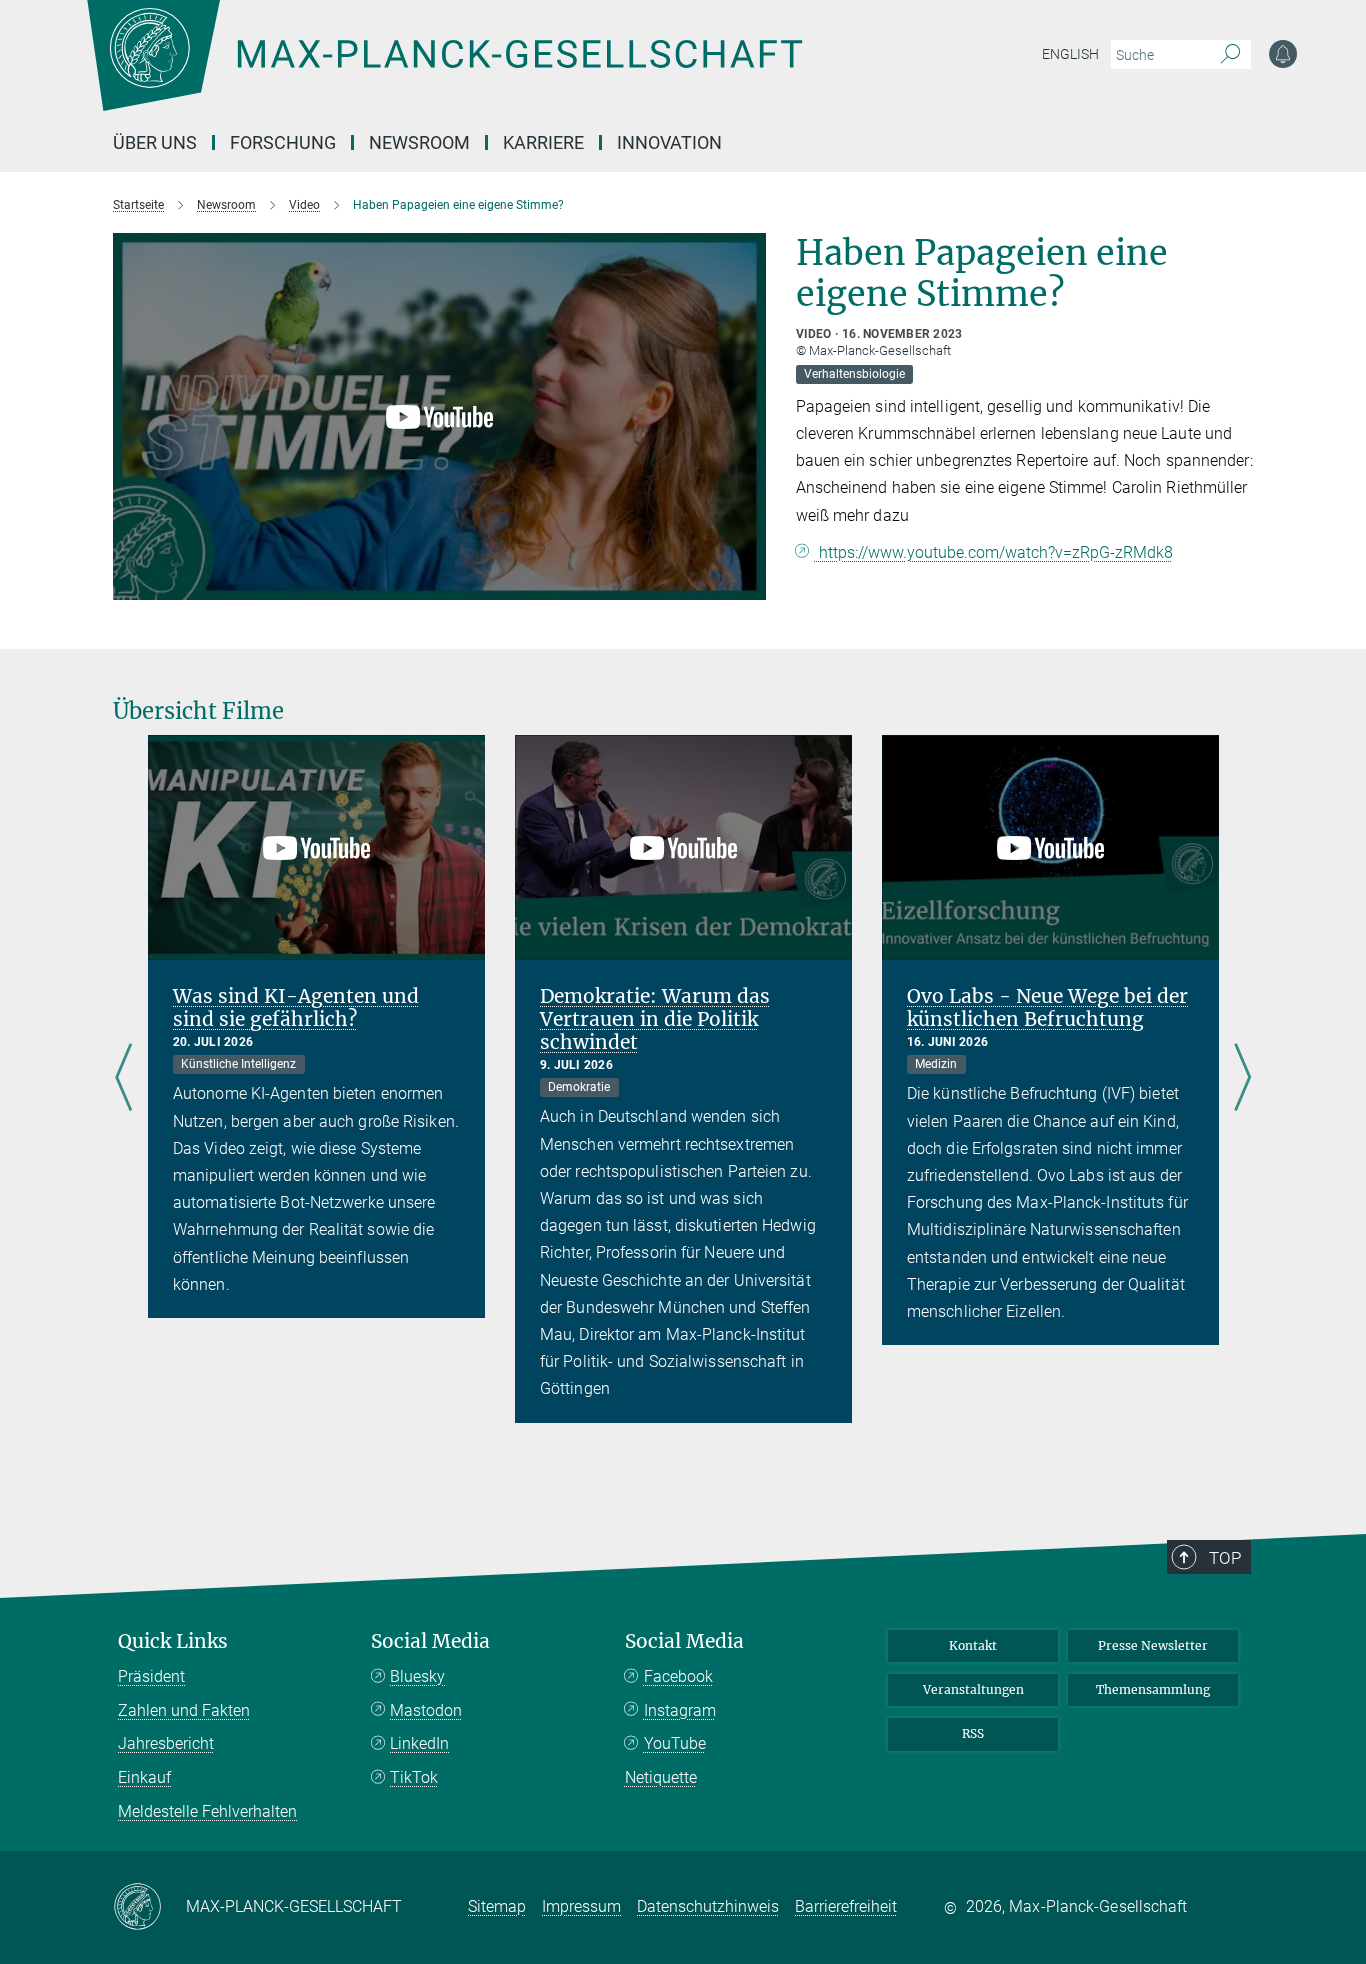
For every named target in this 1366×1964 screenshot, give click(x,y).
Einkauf (144, 1777)
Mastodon (426, 1710)
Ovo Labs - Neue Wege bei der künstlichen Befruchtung (1047, 1007)
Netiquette (661, 1777)
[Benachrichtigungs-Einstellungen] (1283, 54)
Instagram (680, 1710)
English (1070, 54)
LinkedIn (419, 1743)
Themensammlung (1153, 1689)
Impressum (581, 1906)
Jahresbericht (166, 1743)
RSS (973, 1733)
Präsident (151, 1676)
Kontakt (973, 1645)
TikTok (414, 1777)
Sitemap (497, 1906)
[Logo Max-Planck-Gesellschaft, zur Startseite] (444, 70)
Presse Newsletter (1153, 1645)
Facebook (678, 1676)
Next (1242, 1078)
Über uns (155, 142)
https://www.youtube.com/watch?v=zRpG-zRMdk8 (994, 552)
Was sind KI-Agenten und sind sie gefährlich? (296, 1007)
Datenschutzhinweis (708, 1906)
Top (1225, 1558)
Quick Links (173, 1641)
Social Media (430, 1641)
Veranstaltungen (973, 1689)
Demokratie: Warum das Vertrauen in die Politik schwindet (655, 1019)
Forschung (283, 142)
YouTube (675, 1743)
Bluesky (417, 1676)
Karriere (543, 142)
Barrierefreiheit (846, 1906)
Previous (123, 1078)
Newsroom (419, 142)
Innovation (669, 142)
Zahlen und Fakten (184, 1710)
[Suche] (1230, 55)
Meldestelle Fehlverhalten (207, 1811)
